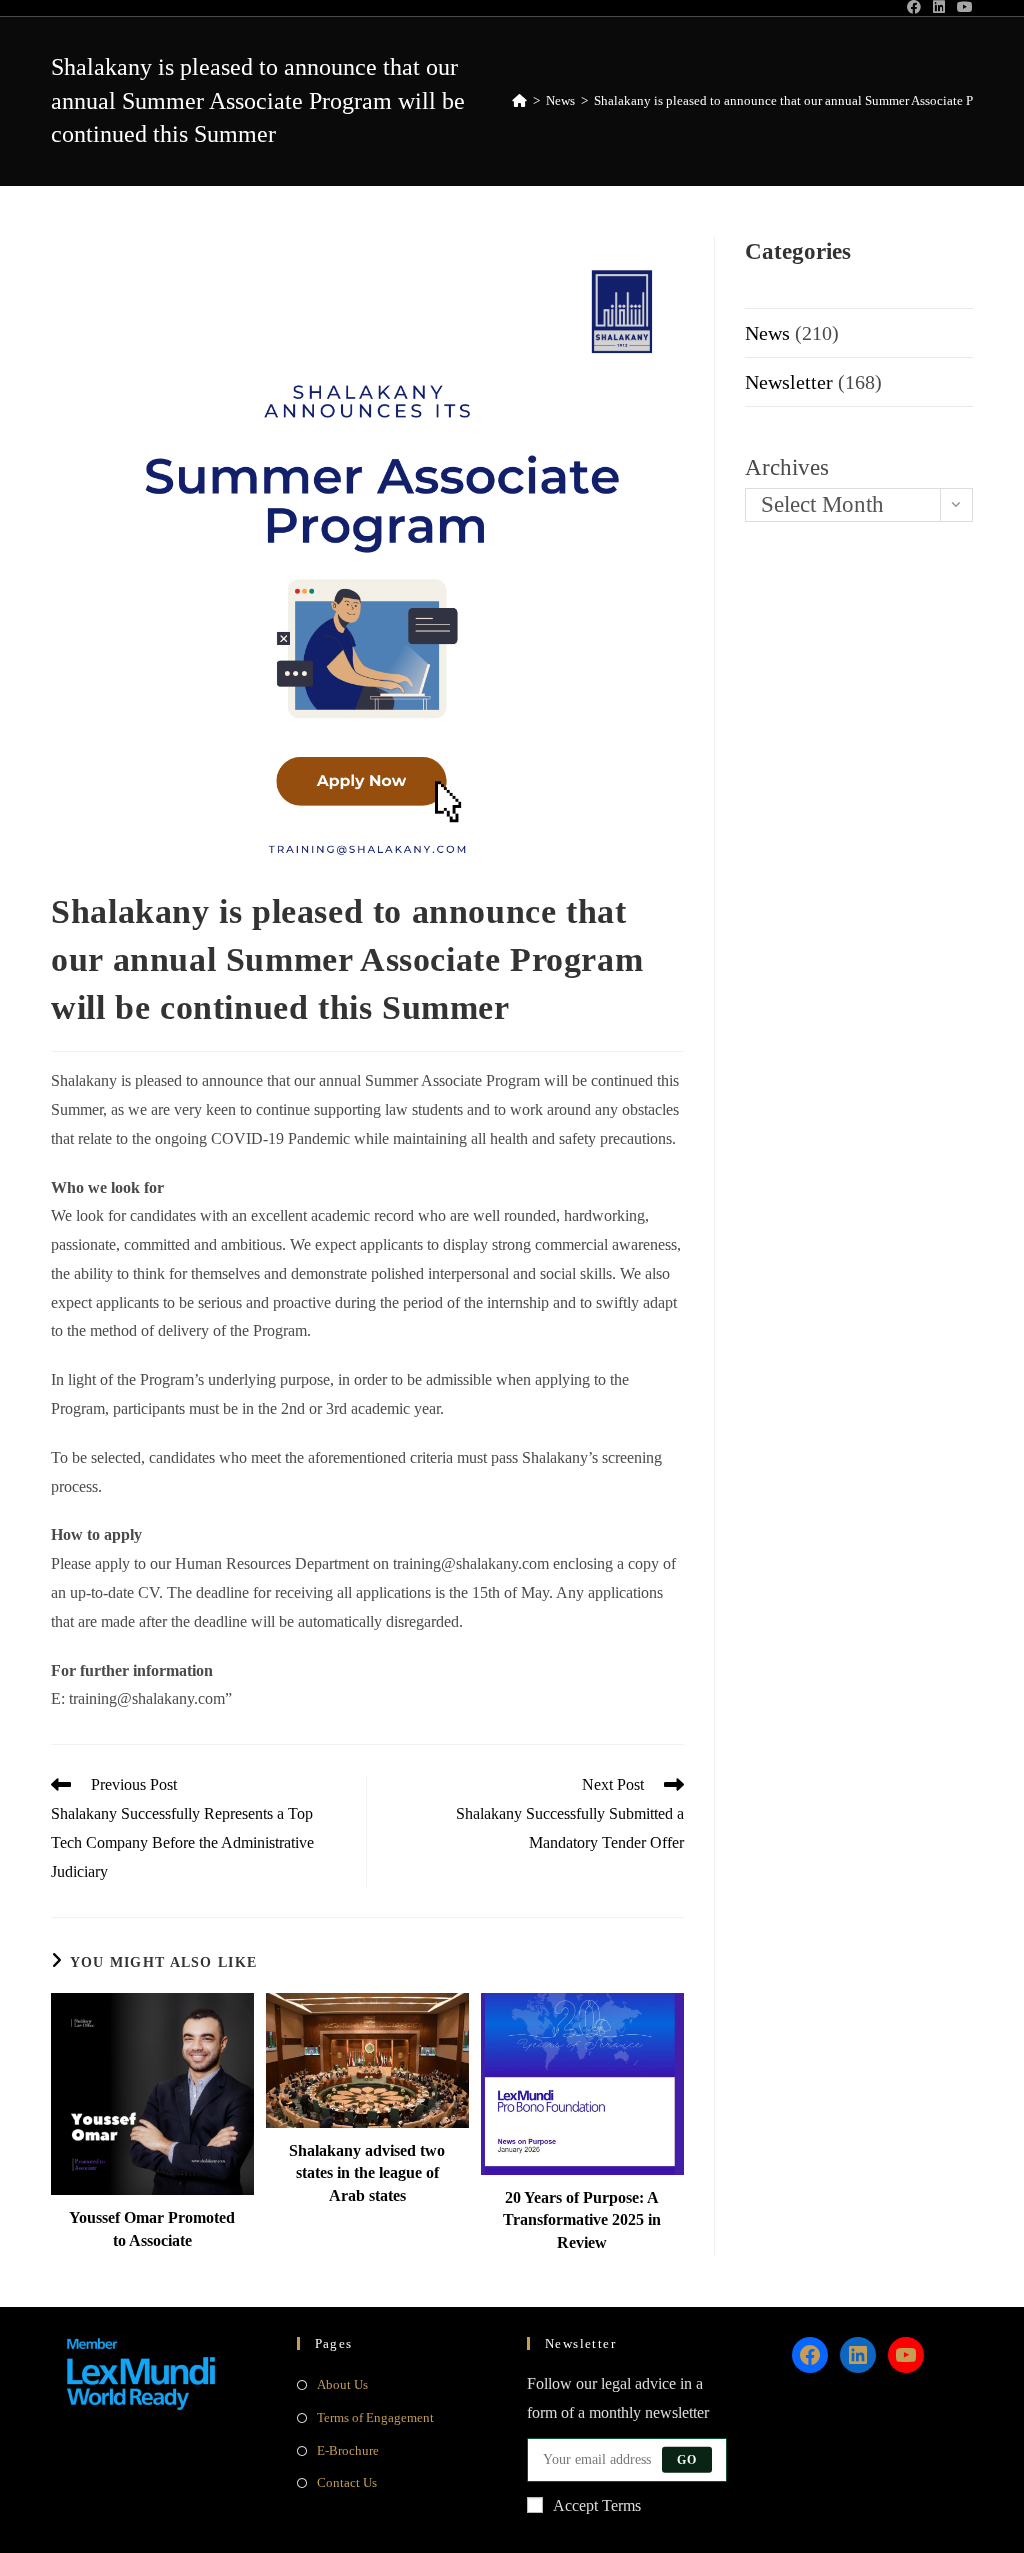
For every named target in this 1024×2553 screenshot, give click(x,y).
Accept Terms (597, 2505)
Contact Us (347, 2482)
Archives (787, 467)
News (767, 333)
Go (687, 2460)
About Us (342, 2384)
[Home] (519, 100)
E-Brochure (348, 2450)
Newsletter (789, 382)
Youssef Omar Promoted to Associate (152, 2228)
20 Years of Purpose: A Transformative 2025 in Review (582, 2220)
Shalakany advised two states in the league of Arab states (367, 2173)
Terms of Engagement (375, 2417)
